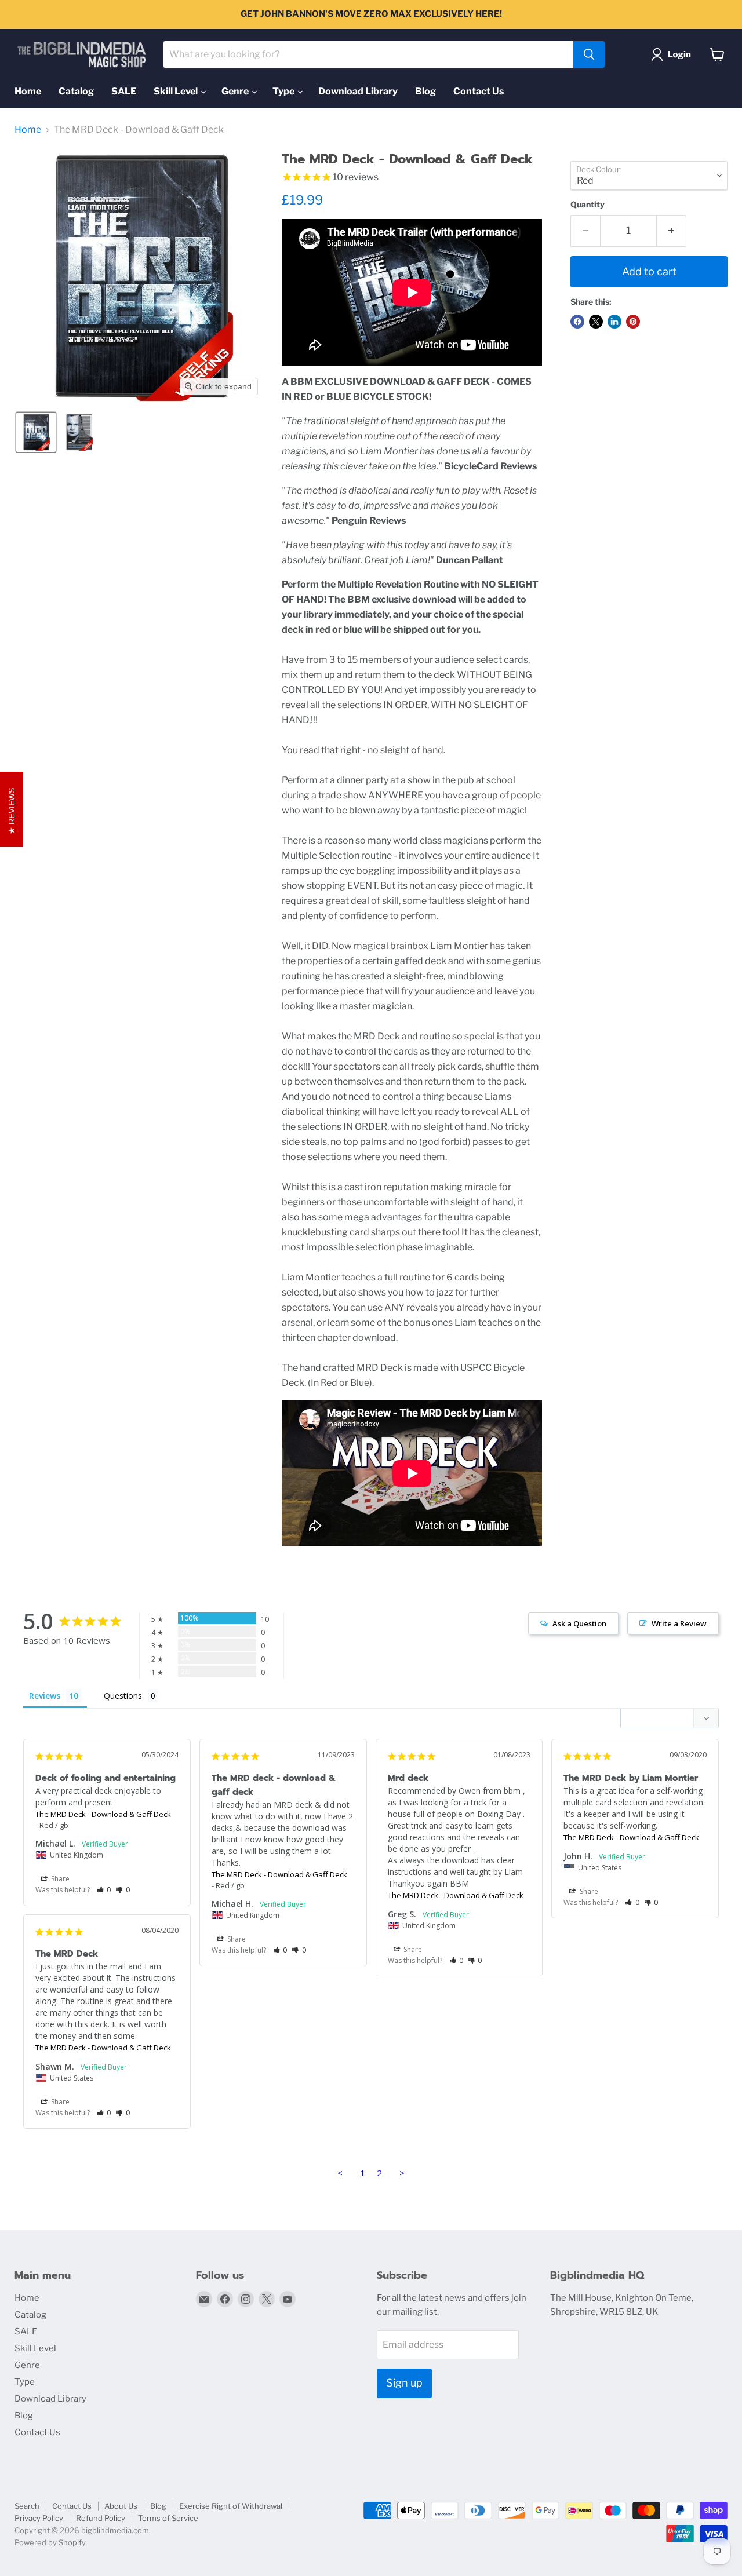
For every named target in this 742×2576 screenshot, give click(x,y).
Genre (236, 91)
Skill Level (177, 91)
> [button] (402, 2173)
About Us (121, 2506)
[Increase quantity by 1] (672, 231)
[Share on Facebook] (577, 322)
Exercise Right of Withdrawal (231, 2506)
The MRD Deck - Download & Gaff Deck (103, 1814)
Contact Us (479, 91)
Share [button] (59, 1879)
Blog (425, 91)
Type (284, 91)
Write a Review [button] (679, 1623)
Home (28, 91)
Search (27, 2506)
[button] (673, 54)
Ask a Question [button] (579, 1623)
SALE (124, 91)
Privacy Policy (39, 2518)
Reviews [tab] (45, 1696)
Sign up (404, 2383)
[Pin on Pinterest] (633, 322)
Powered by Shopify (50, 2542)
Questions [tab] (123, 1696)
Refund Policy (101, 2518)
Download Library (358, 91)
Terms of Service (168, 2518)
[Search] (589, 54)
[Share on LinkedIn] (614, 322)
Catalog (76, 91)
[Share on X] (596, 322)
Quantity (588, 205)
